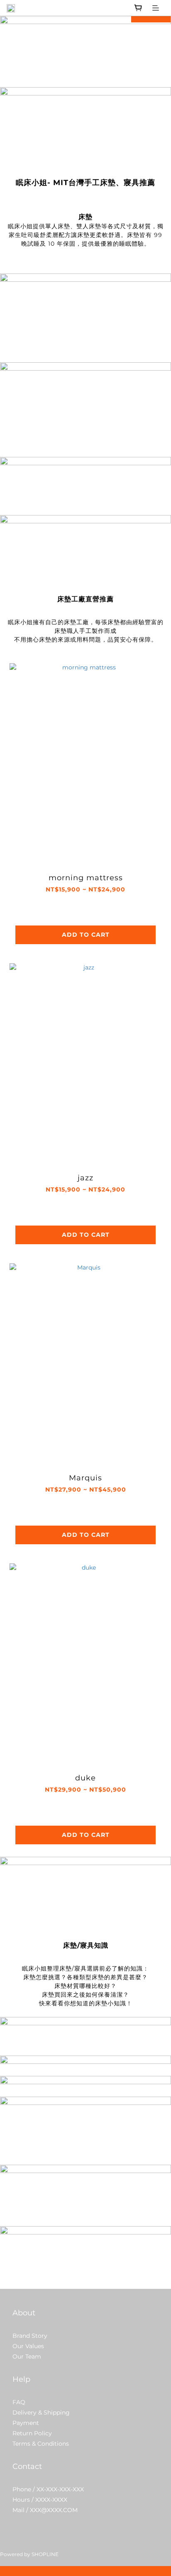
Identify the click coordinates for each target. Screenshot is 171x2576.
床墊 (83, 235)
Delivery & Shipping (41, 2412)
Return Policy (32, 2433)
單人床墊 (58, 226)
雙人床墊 (89, 226)
